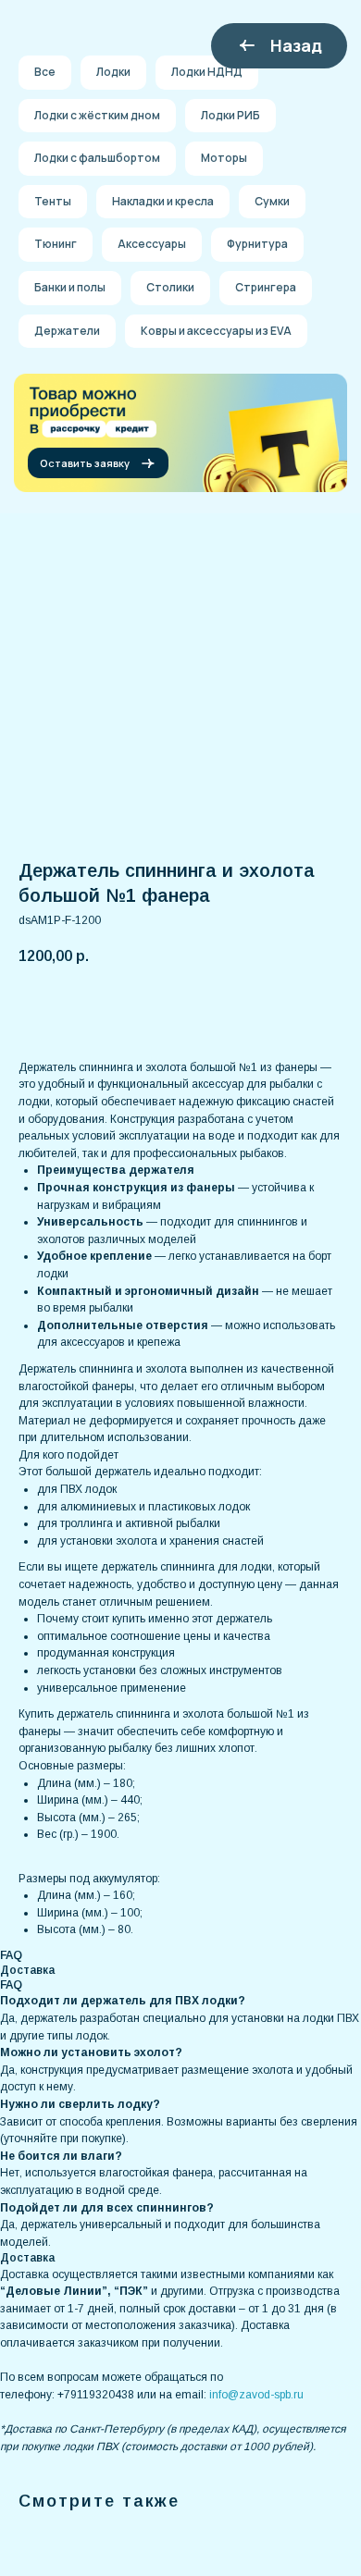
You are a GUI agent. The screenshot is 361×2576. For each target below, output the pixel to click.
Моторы (224, 158)
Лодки (113, 72)
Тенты (53, 201)
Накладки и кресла (163, 201)
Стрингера (266, 287)
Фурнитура (257, 244)
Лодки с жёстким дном (97, 115)
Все (45, 72)
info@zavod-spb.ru (256, 2395)
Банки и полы (70, 287)
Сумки (272, 201)
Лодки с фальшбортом (97, 158)
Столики (170, 287)
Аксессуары (152, 244)
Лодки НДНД (207, 72)
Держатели (67, 331)
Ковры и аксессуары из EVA (216, 331)
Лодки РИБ (230, 115)
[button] (98, 463)
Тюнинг (56, 244)
